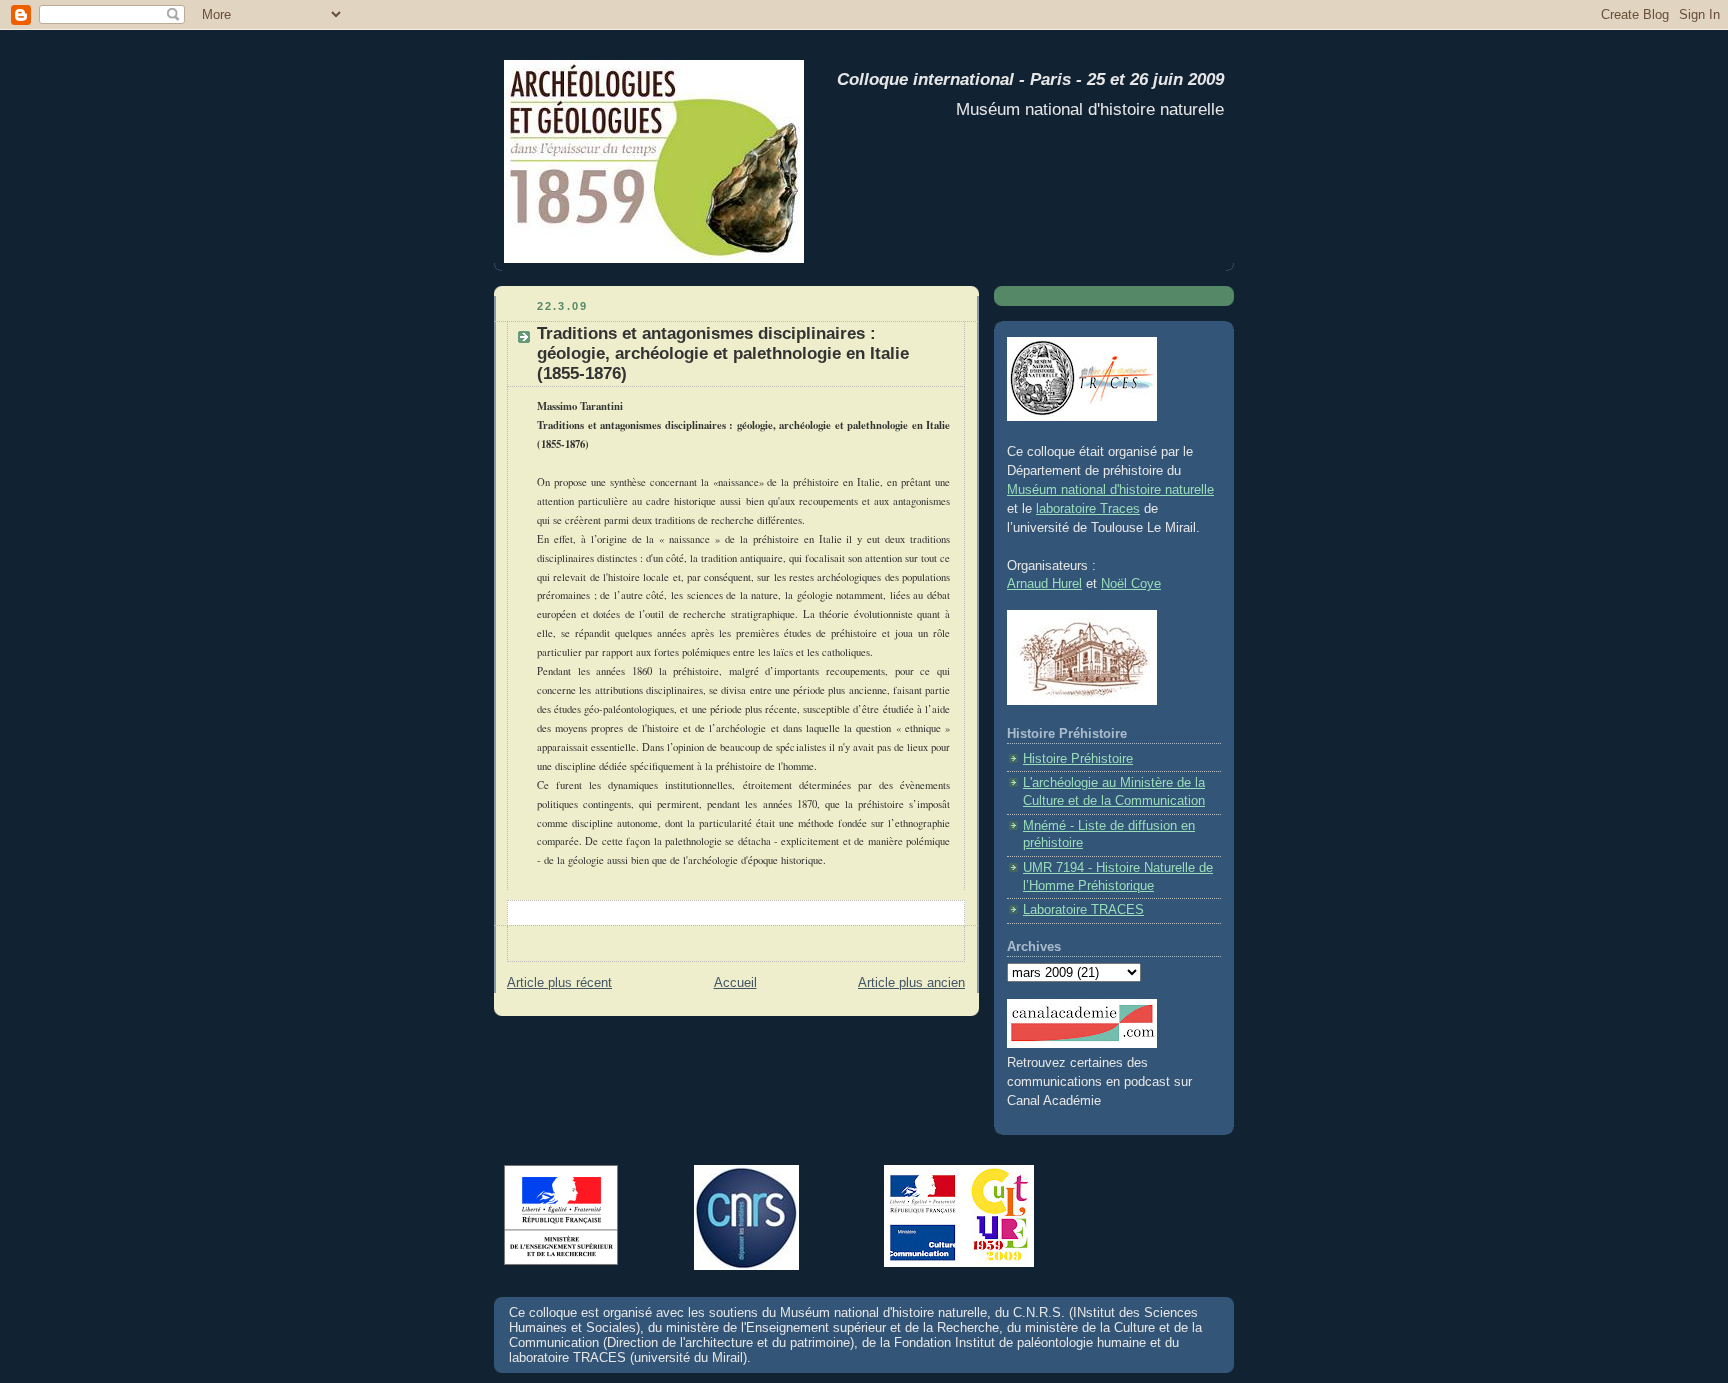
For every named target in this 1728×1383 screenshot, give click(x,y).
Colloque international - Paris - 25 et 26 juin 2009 (1025, 79)
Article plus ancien (911, 983)
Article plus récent (559, 983)
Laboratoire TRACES (1083, 910)
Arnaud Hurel (1044, 584)
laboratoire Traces (1088, 509)
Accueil (735, 983)
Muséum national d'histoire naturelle (1110, 490)
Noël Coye (1131, 584)
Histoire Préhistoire (1078, 759)
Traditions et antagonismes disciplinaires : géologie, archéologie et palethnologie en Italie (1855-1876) (723, 353)
